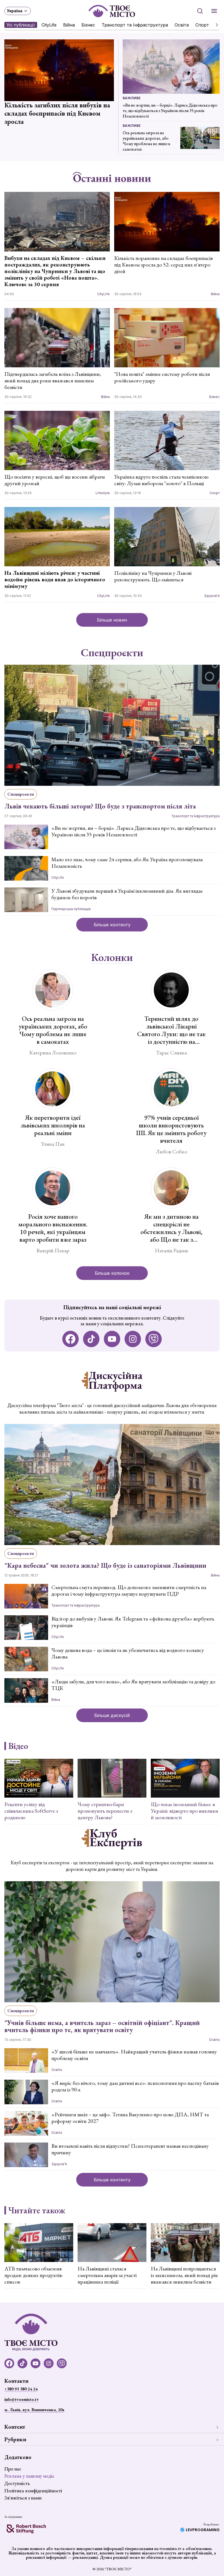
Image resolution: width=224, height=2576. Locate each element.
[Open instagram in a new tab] (133, 1339)
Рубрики (15, 2439)
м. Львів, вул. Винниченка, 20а (34, 2410)
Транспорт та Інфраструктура (135, 25)
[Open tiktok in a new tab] (91, 1339)
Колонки (112, 958)
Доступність (17, 2483)
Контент (15, 2427)
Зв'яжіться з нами (23, 2498)
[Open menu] (214, 11)
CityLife (49, 25)
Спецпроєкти (112, 653)
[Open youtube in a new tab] (112, 1339)
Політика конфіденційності (33, 2491)
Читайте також (37, 2210)
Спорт (202, 25)
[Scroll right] (215, 25)
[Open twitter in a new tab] (154, 1339)
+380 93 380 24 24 (21, 2389)
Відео (18, 1746)
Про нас (13, 2469)
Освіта (182, 25)
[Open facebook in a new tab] (70, 1339)
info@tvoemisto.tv (22, 2399)
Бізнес (88, 25)
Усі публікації (21, 25)
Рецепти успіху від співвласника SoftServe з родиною (31, 1811)
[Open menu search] (200, 11)
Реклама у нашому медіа (29, 2476)
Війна (69, 25)
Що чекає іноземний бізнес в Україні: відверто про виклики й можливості (185, 1811)
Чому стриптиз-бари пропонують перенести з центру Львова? (105, 1811)
